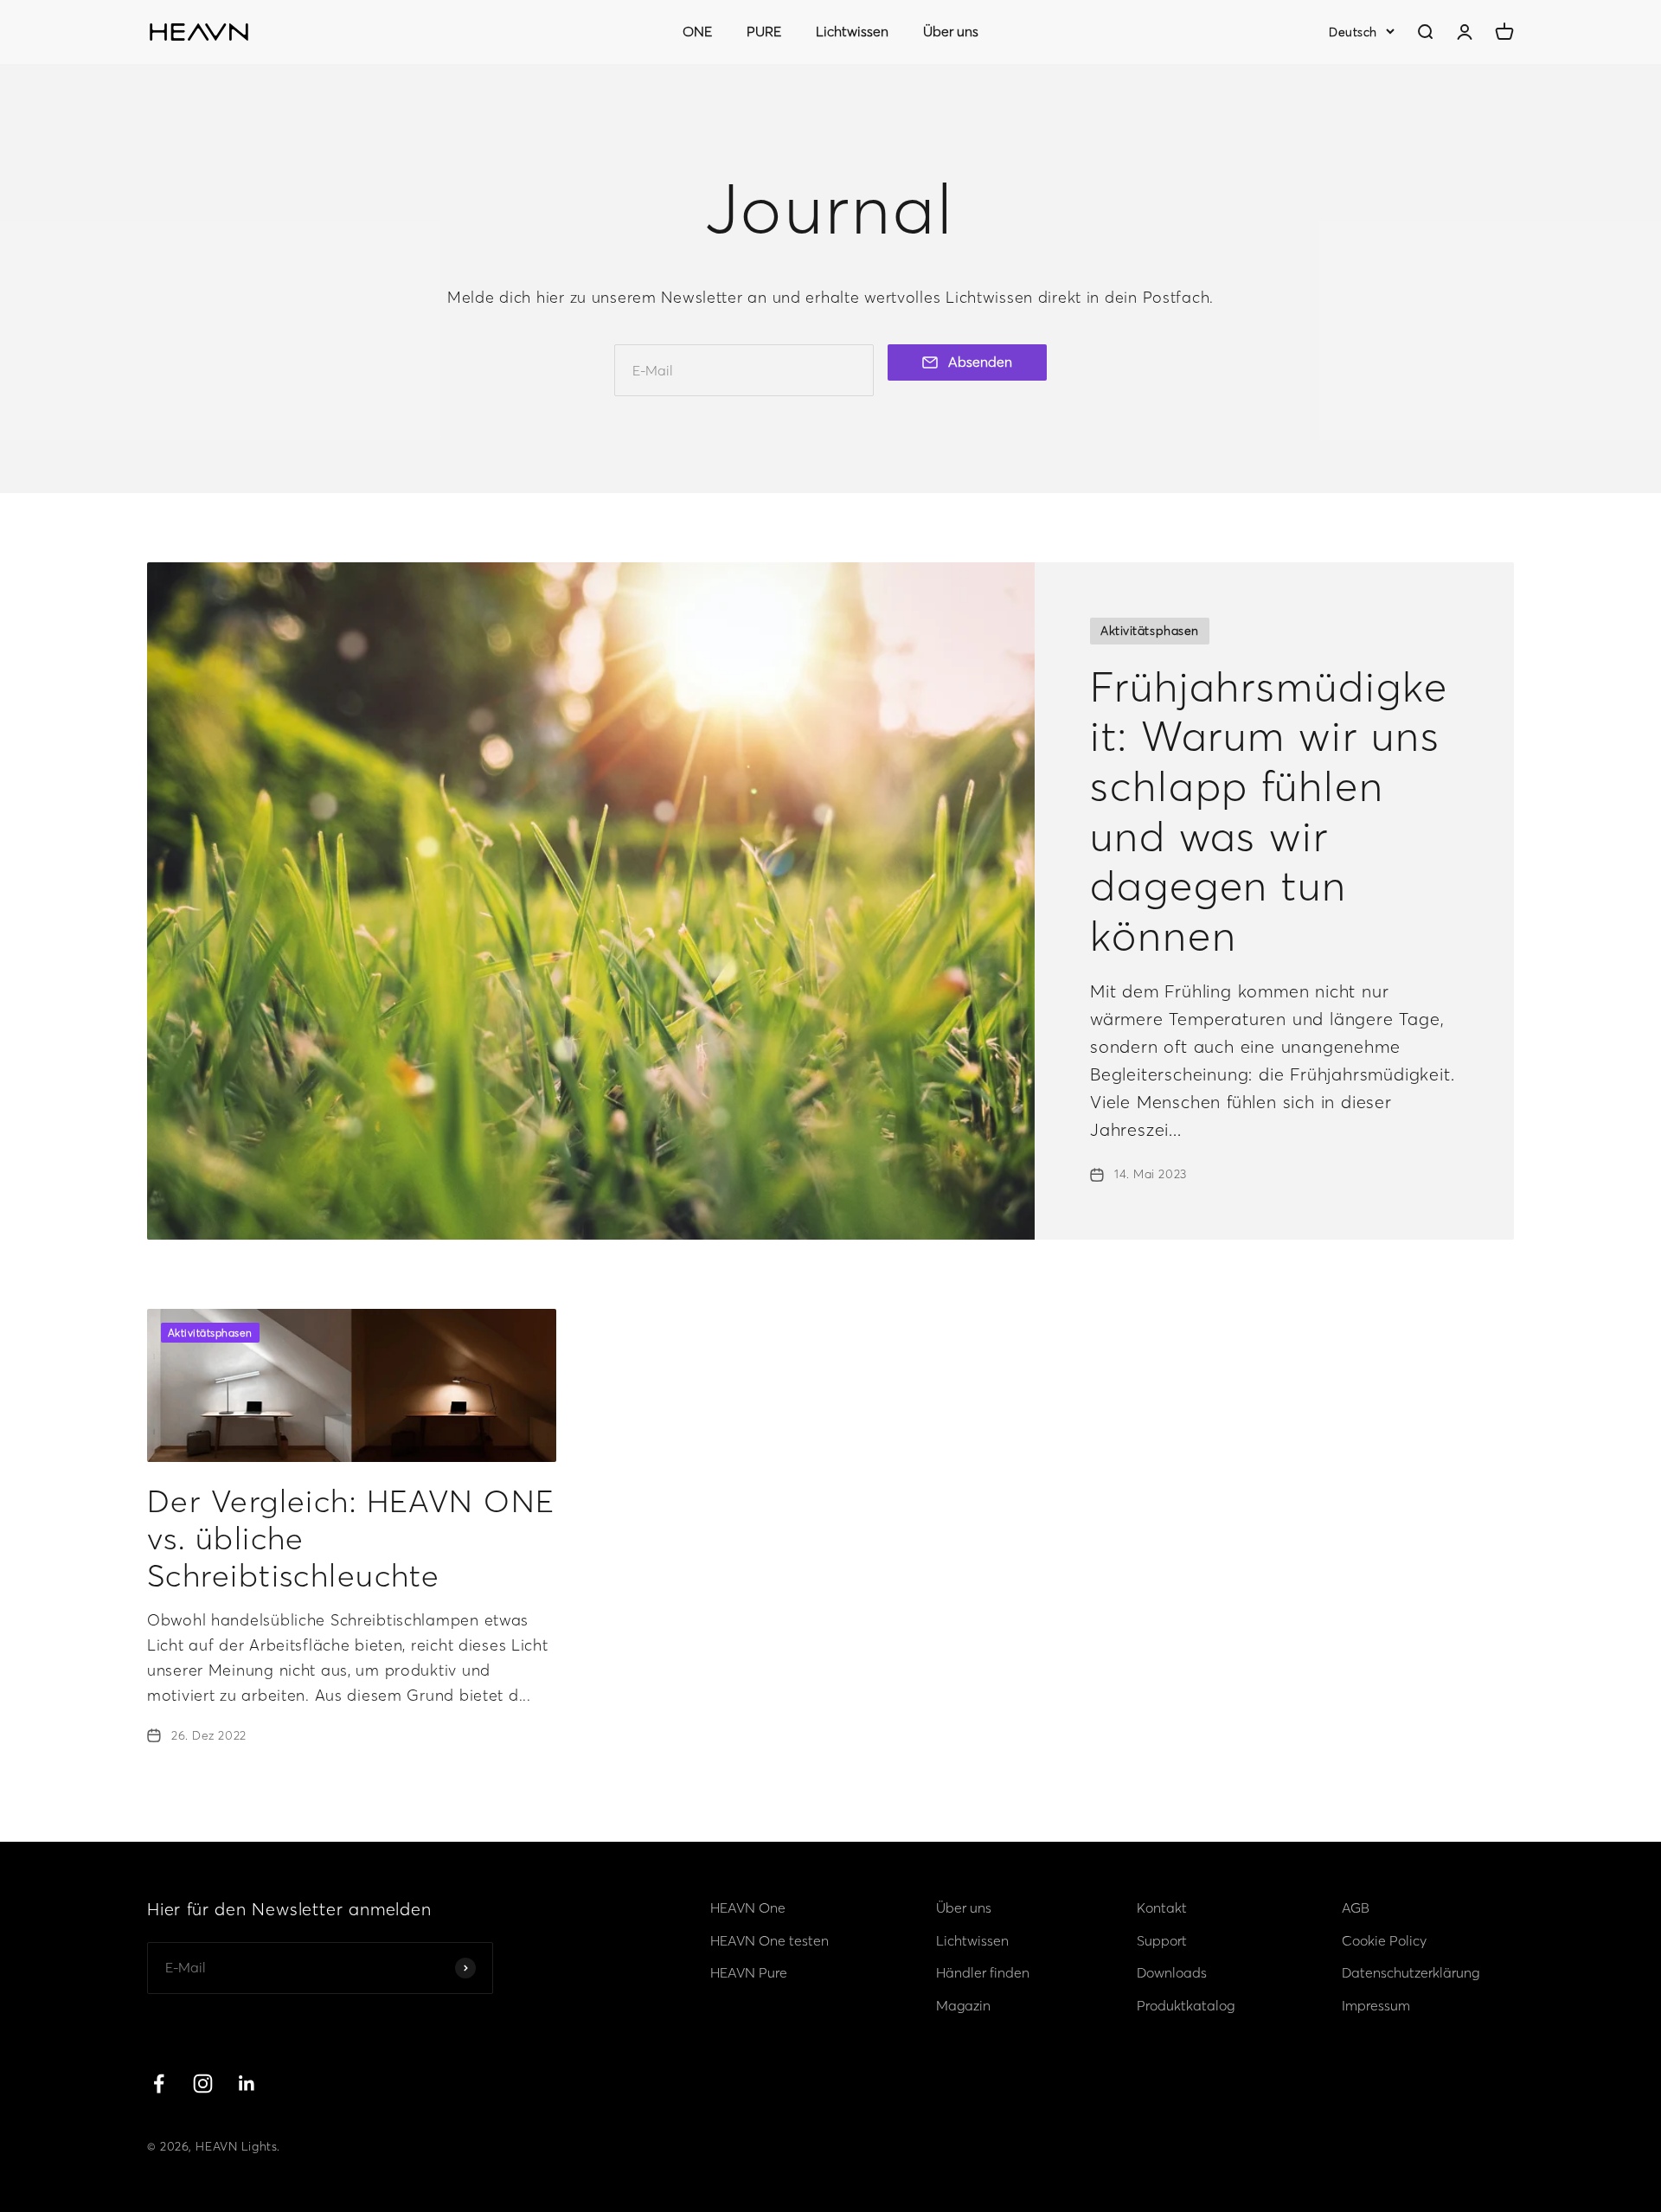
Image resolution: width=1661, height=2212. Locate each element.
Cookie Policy (1384, 1940)
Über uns (951, 31)
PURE (764, 31)
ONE (697, 31)
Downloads (1172, 1972)
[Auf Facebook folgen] (159, 2084)
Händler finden (983, 1972)
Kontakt (1162, 1907)
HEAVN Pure (749, 1972)
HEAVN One (748, 1907)
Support (1162, 1940)
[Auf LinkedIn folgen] (247, 2084)
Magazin (963, 2005)
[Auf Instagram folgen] (203, 2084)
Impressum (1376, 2005)
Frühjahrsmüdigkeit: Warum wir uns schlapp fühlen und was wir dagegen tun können (1269, 811)
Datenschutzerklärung (1411, 1972)
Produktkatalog (1186, 2005)
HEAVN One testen (770, 1940)
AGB (1356, 1907)
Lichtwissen (852, 31)
